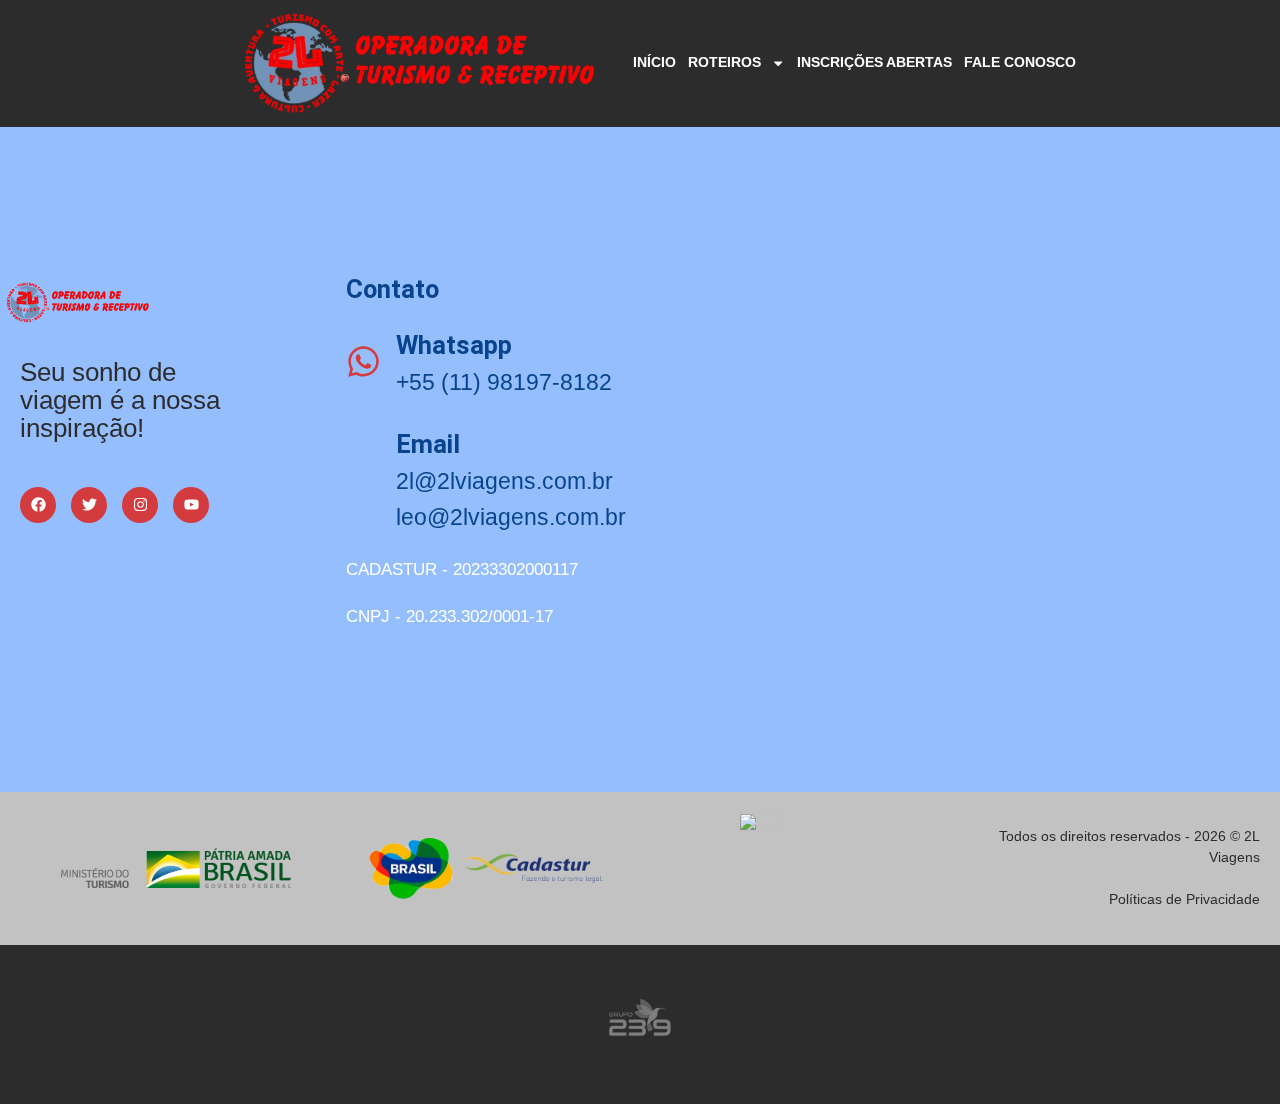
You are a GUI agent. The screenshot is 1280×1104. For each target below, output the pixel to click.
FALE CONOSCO (1020, 62)
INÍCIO (654, 62)
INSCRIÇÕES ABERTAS (874, 62)
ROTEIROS (724, 62)
